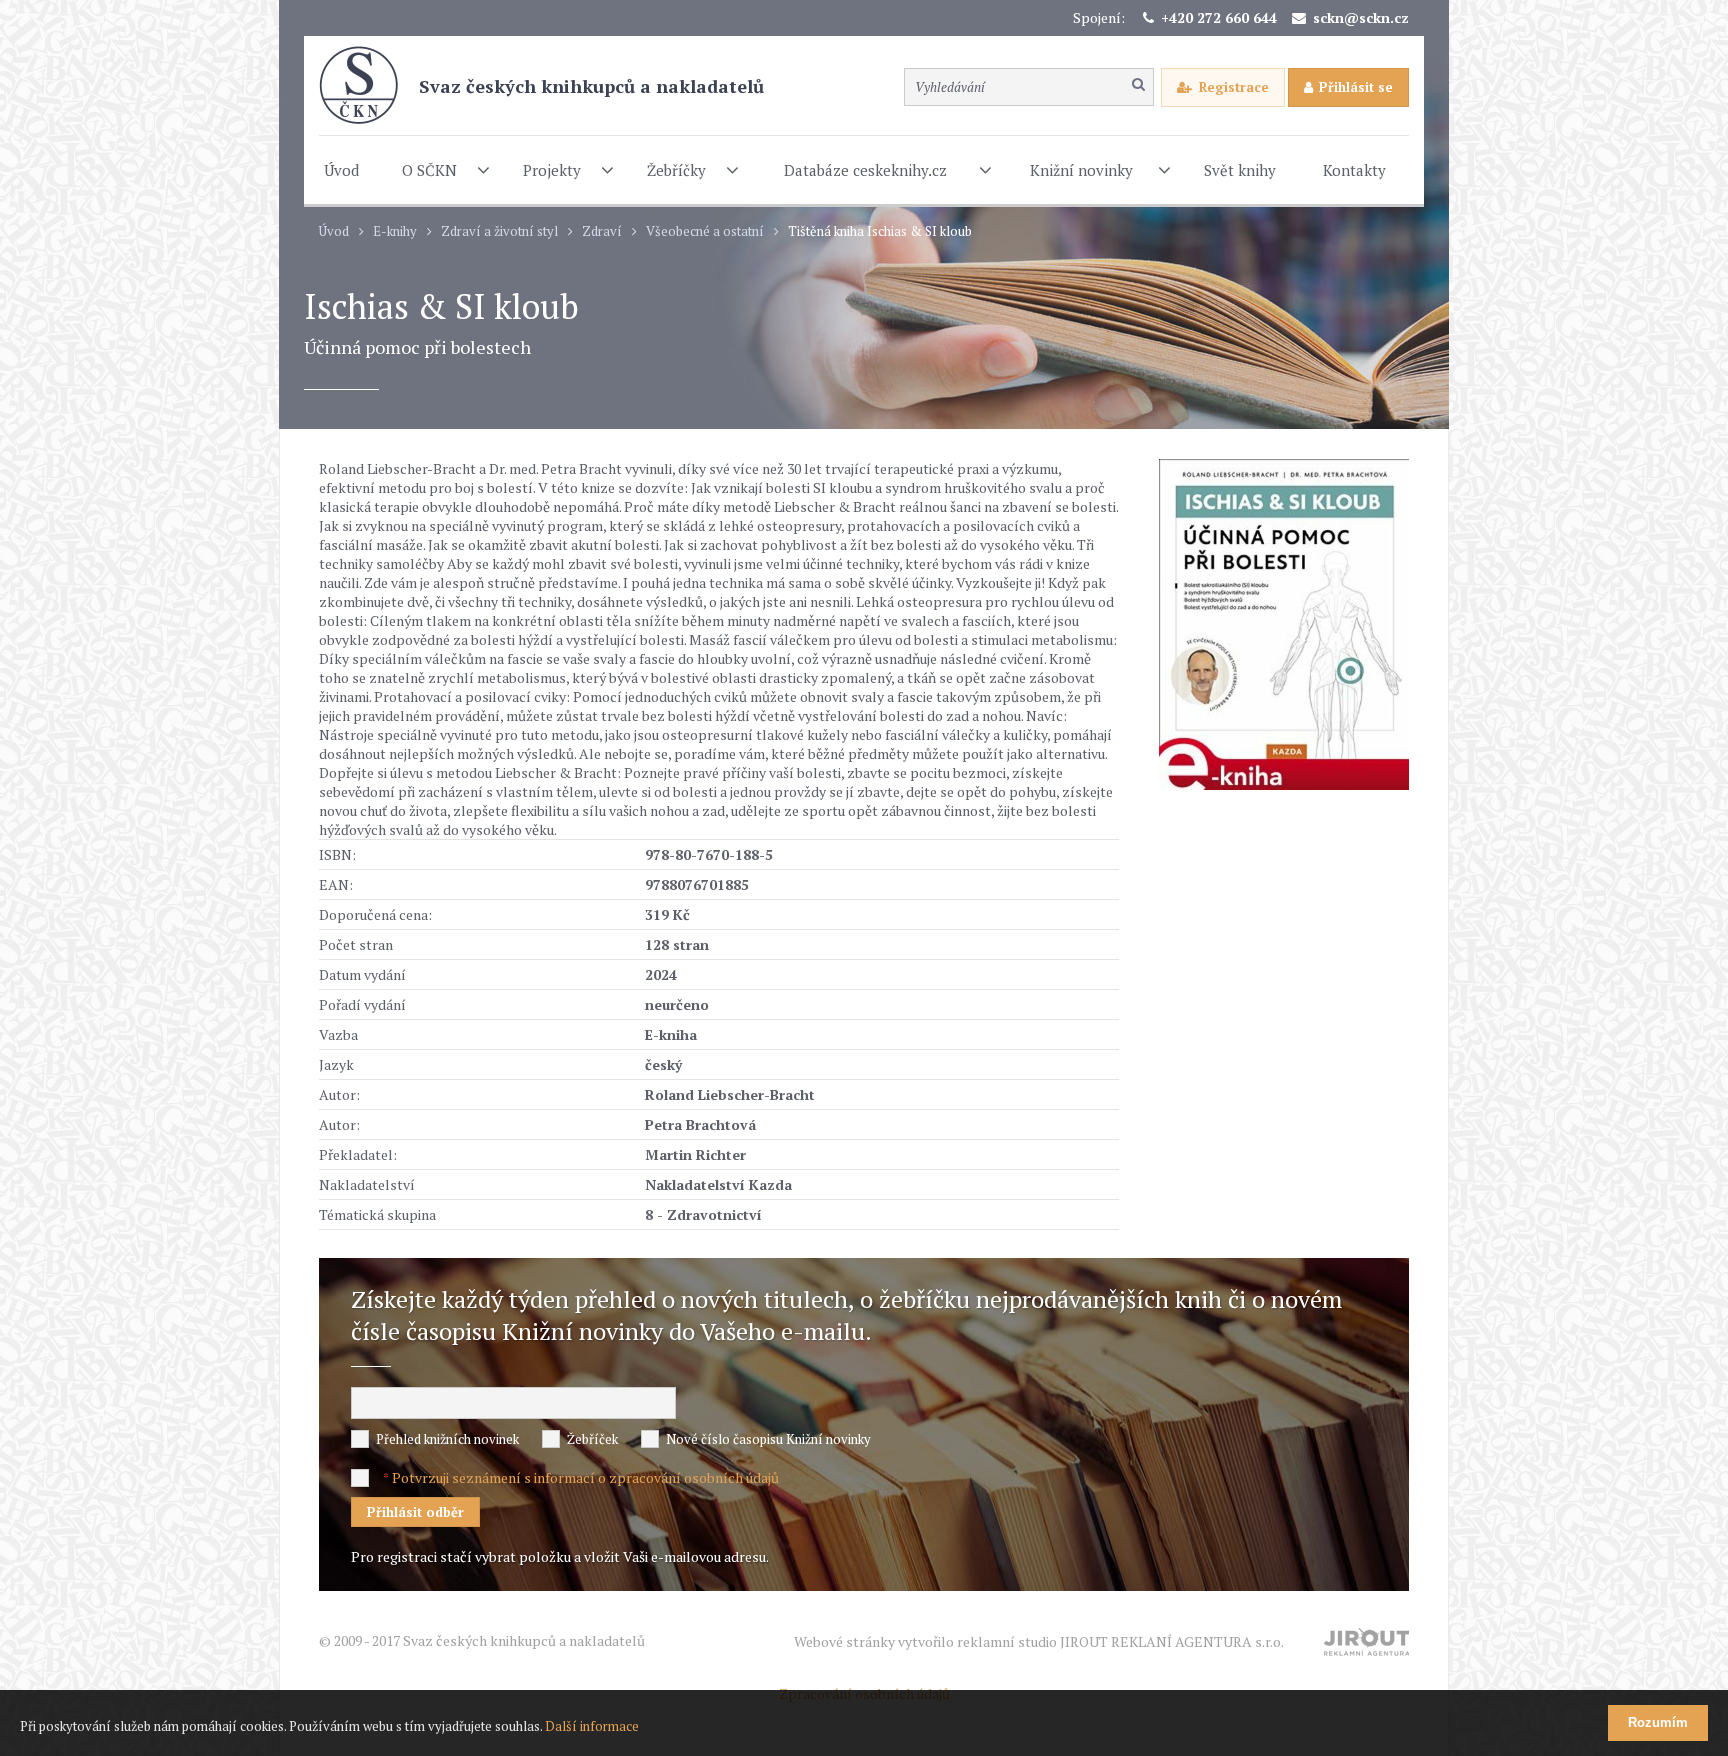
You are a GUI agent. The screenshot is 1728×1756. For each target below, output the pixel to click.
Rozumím (1658, 1722)
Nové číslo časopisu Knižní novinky (768, 1439)
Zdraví (602, 231)
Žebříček (592, 1439)
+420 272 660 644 (1219, 17)
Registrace (1234, 87)
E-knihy (395, 231)
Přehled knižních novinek (447, 1439)
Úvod (334, 231)
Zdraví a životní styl (499, 231)
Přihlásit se (1356, 87)
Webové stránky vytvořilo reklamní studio (1039, 1641)
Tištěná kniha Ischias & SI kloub (880, 231)
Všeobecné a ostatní (705, 231)
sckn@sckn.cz (1361, 17)
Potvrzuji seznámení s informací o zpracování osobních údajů (585, 1477)
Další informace (592, 1726)
